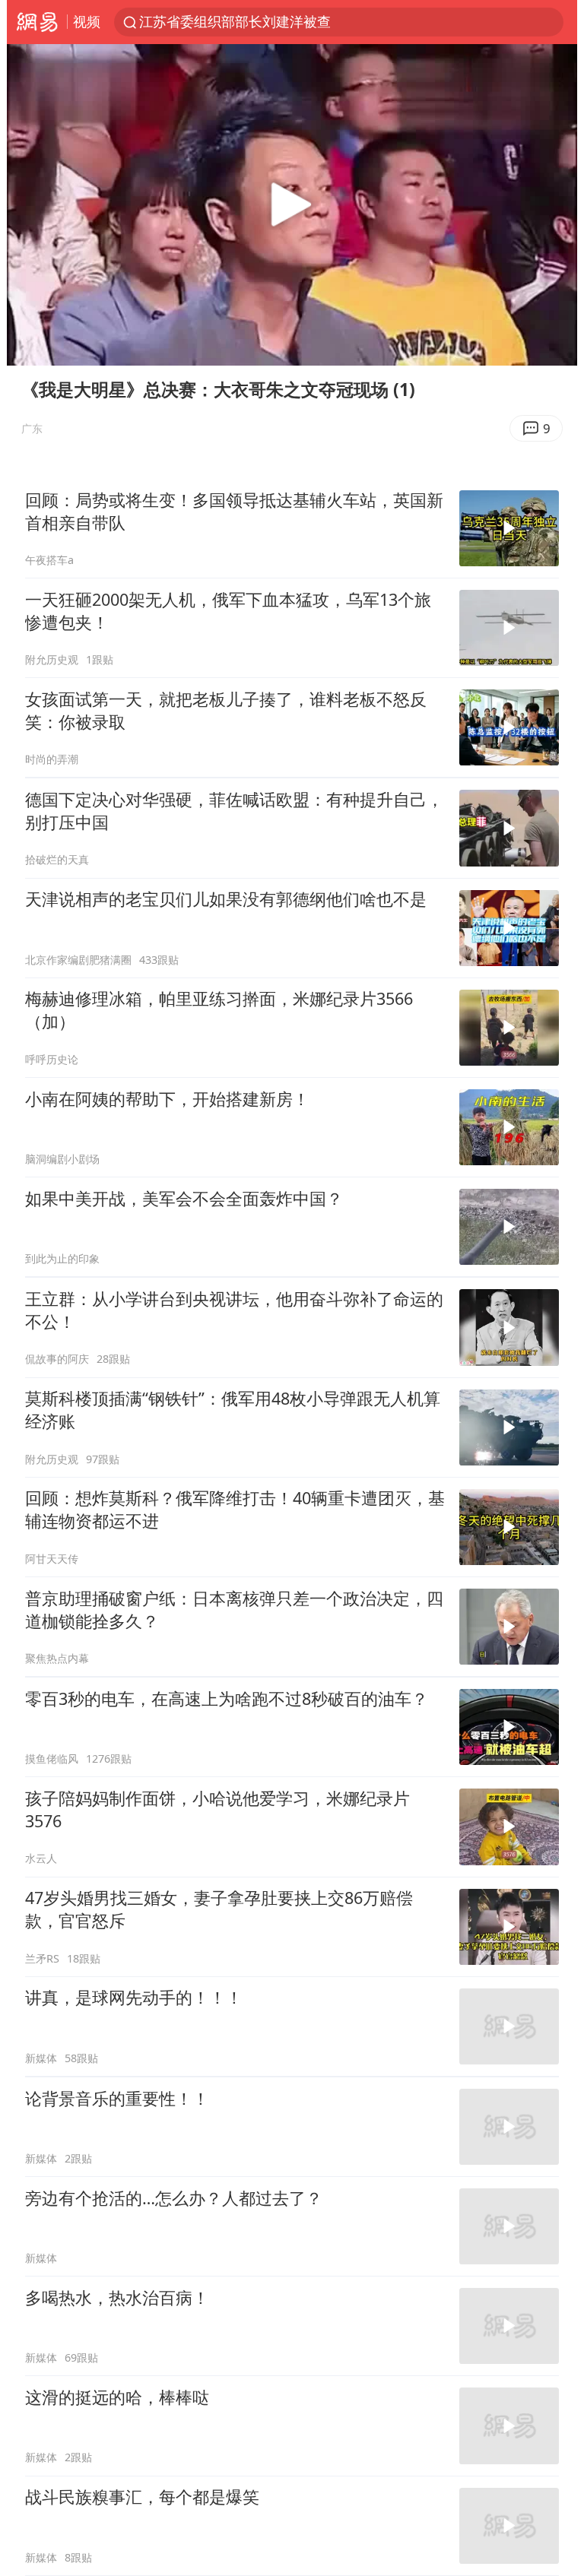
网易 (37, 22)
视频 (87, 21)
